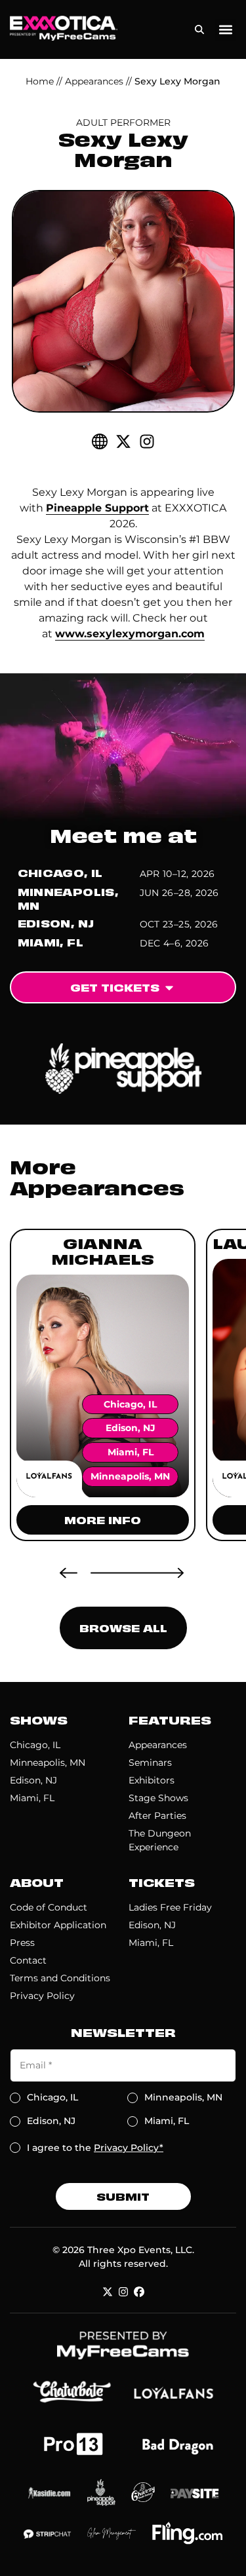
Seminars (150, 1763)
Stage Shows (158, 1798)
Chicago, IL (35, 1745)
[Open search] (199, 27)
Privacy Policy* (129, 2148)
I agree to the (95, 2148)
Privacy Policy (42, 1996)
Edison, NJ (33, 1780)
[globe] (100, 441)
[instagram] (147, 441)
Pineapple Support (97, 508)
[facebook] (139, 2292)
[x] (108, 2292)
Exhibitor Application (58, 1925)
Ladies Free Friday (170, 1907)
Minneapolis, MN (48, 1763)
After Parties (157, 1816)
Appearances (94, 81)
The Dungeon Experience (160, 1840)
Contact (28, 1960)
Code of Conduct (49, 1907)
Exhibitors (152, 1780)
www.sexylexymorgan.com (130, 634)
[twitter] (123, 441)
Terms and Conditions (60, 1978)
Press (22, 1943)
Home (40, 81)
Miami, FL (32, 1798)
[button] (225, 30)
